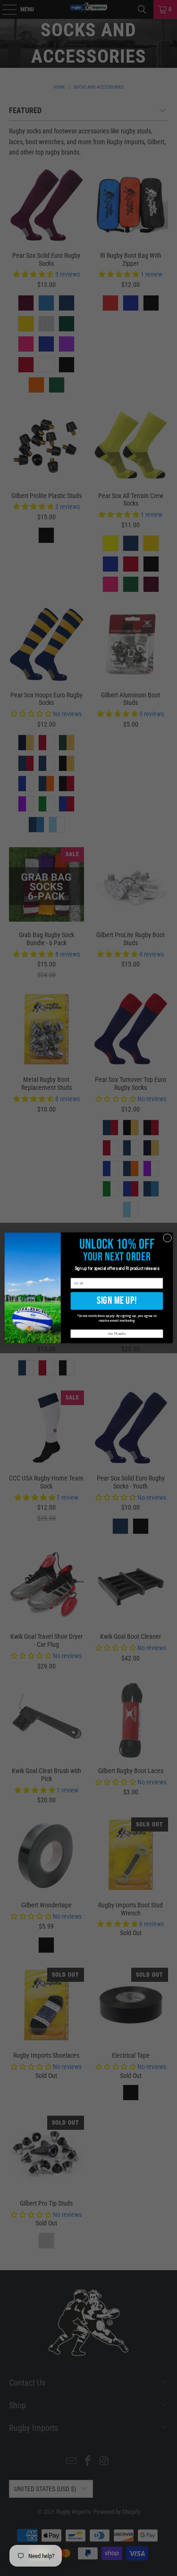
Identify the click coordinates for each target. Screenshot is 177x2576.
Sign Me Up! (117, 1301)
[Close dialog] (167, 1238)
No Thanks (117, 1334)
